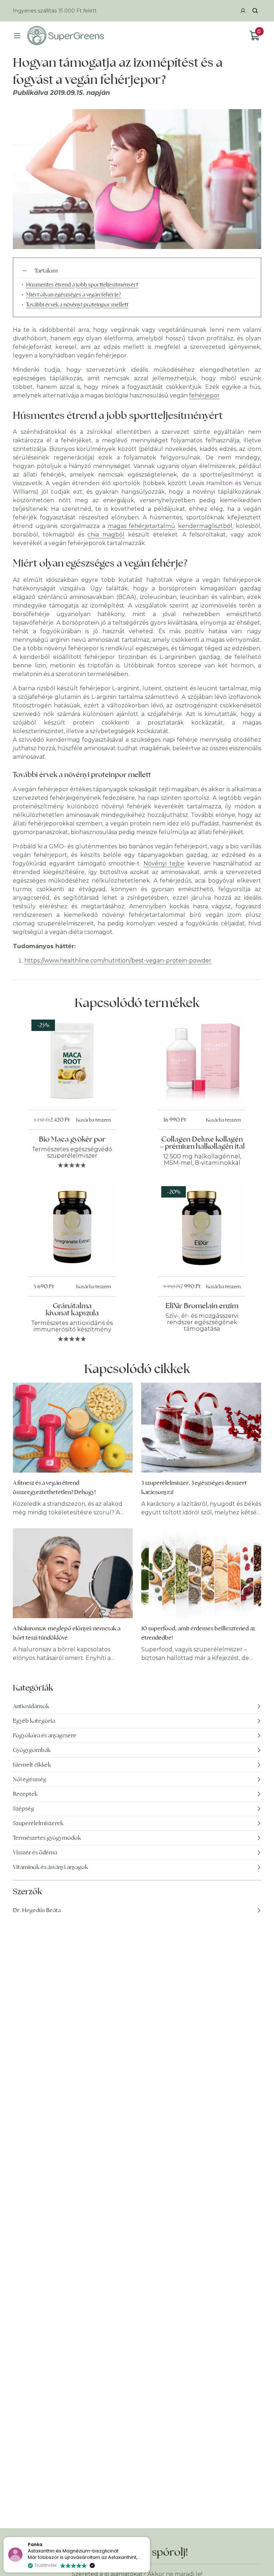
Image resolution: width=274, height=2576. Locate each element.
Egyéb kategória (34, 1721)
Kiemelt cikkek (32, 1765)
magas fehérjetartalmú (141, 526)
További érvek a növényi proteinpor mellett (77, 304)
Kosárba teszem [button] (93, 1120)
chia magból (106, 535)
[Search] (255, 11)
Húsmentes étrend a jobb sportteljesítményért (82, 284)
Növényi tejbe (164, 863)
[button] (149, 2537)
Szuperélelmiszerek (38, 1823)
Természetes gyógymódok (47, 1838)
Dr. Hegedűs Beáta (37, 1910)
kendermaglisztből (205, 526)
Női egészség (30, 1779)
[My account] (243, 11)
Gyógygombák (32, 1750)
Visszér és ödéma (35, 1852)
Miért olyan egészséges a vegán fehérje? (73, 294)
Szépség (24, 1808)
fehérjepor (204, 395)
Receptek (25, 1794)
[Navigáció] (17, 36)
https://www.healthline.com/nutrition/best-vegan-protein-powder (118, 961)
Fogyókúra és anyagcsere (45, 1735)
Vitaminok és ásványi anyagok (50, 1867)
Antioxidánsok (31, 1706)
